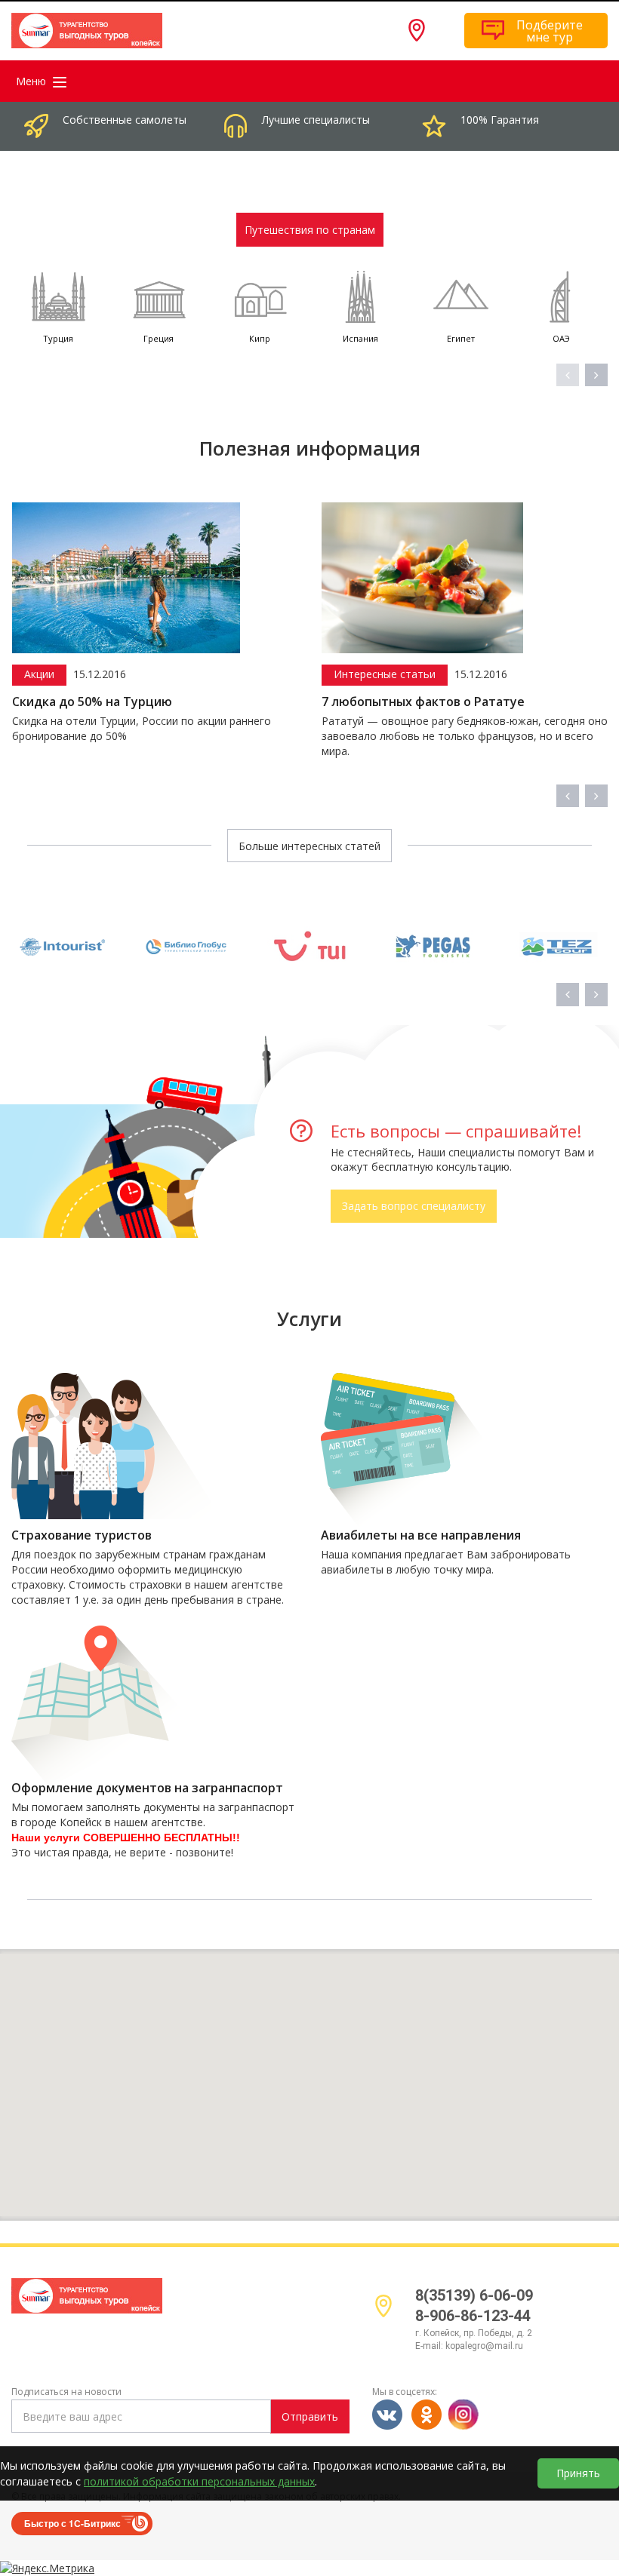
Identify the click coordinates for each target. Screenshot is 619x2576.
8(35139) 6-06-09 (474, 2295)
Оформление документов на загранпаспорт (147, 1788)
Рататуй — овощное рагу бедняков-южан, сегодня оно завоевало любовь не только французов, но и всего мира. (301, 736)
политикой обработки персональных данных (199, 2481)
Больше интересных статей (309, 846)
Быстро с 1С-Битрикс (72, 2523)
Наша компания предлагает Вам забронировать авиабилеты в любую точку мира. (446, 1562)
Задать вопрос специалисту (414, 1206)
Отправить (310, 2416)
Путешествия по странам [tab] (310, 230)
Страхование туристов (82, 1535)
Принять (578, 2473)
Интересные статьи (221, 674)
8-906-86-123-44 (473, 2316)
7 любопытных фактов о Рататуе (259, 702)
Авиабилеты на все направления (421, 1535)
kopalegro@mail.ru (484, 2346)
